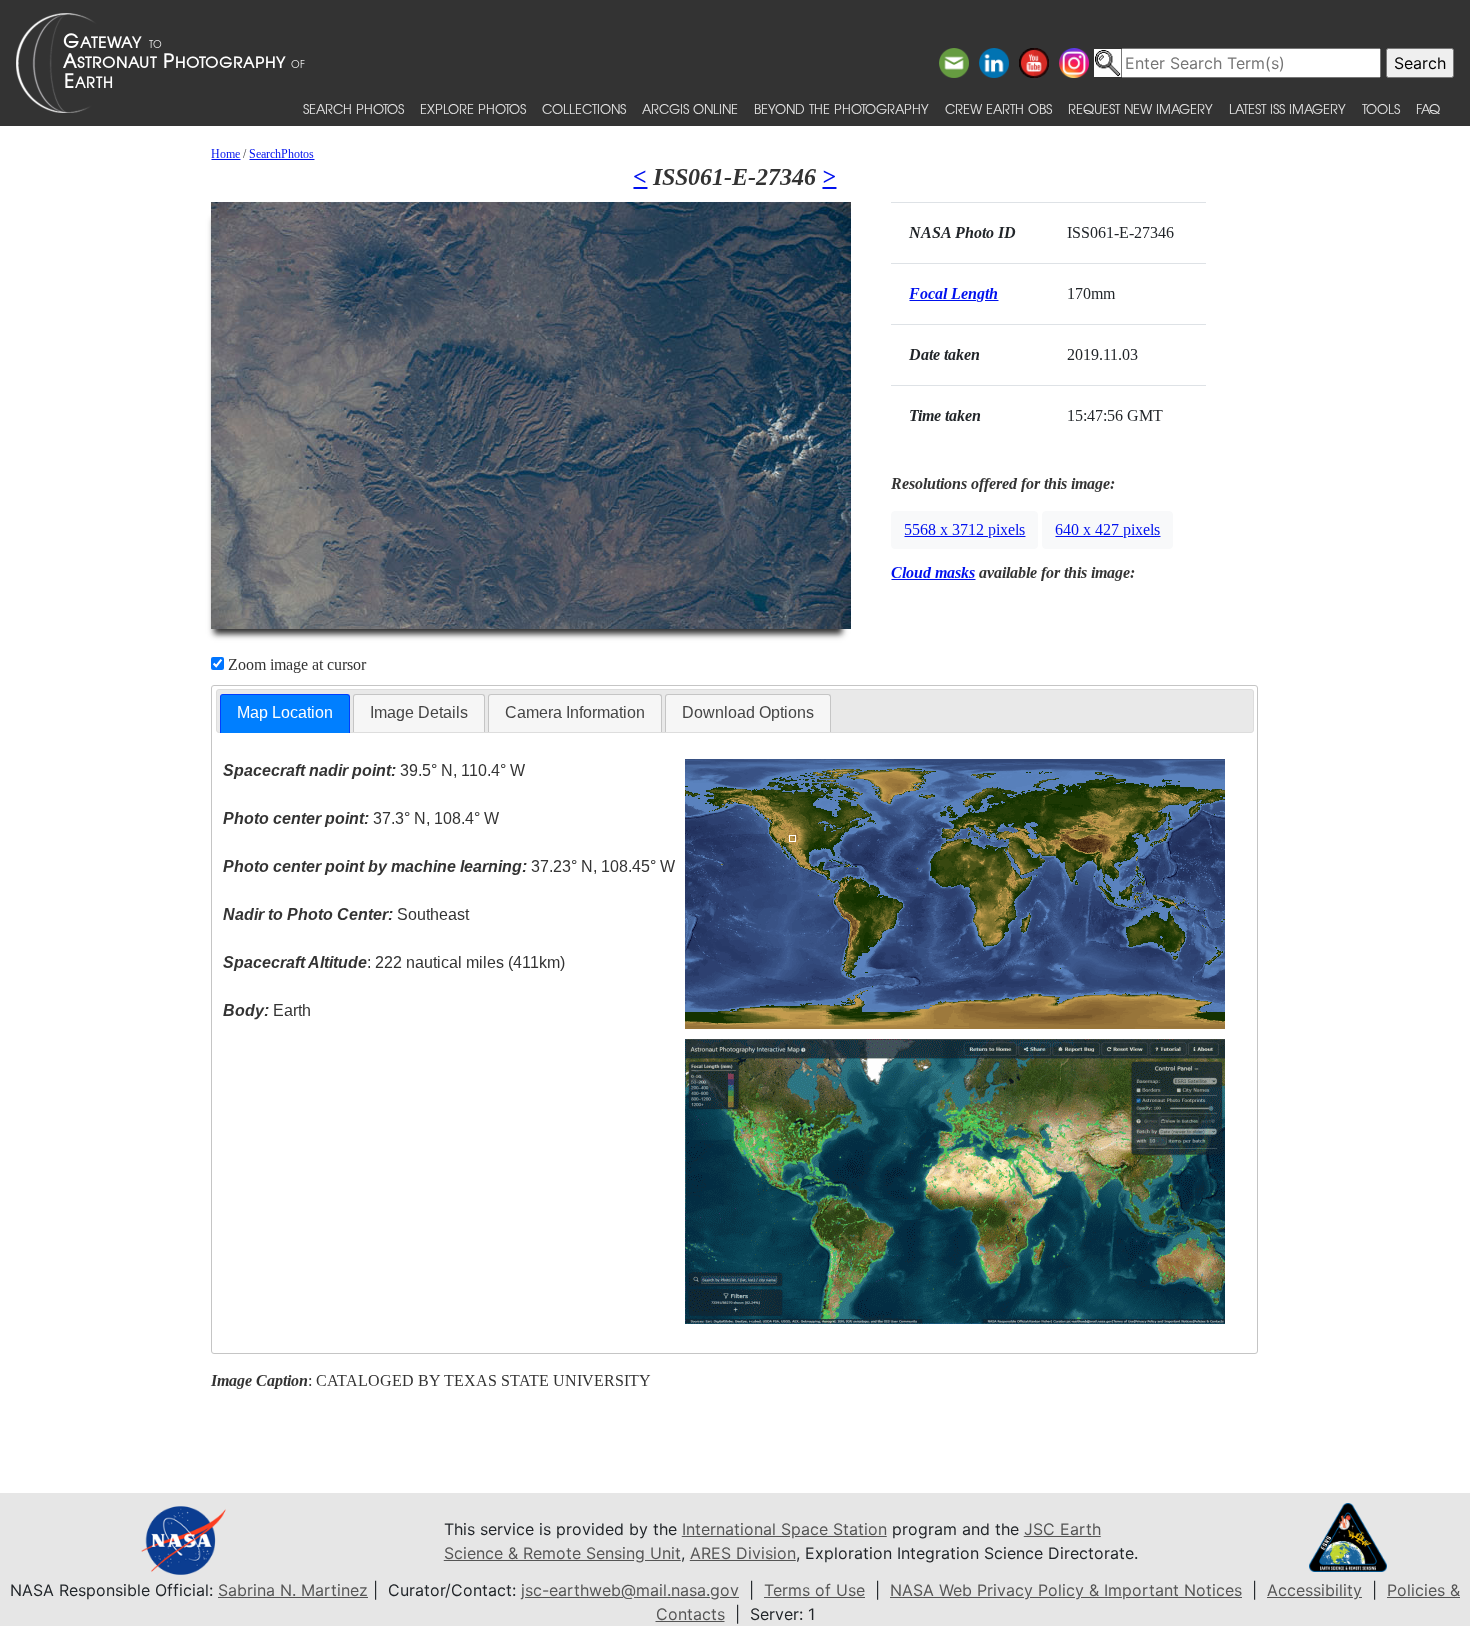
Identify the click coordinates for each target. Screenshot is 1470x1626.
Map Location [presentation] (285, 712)
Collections (584, 108)
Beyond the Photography (841, 108)
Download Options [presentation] (748, 712)
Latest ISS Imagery (1287, 108)
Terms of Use (814, 1590)
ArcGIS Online (690, 108)
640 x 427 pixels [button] (1107, 529)
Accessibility (1314, 1590)
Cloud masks (933, 572)
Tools (1381, 108)
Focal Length (953, 293)
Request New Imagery (1140, 108)
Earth (267, 1010)
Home (225, 154)
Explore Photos (473, 108)
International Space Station (784, 1529)
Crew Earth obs (998, 108)
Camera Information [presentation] (575, 712)
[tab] (285, 713)
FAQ (1428, 108)
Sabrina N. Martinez (293, 1590)
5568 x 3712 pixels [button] (964, 529)
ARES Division (743, 1553)
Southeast (346, 914)
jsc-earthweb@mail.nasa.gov (630, 1590)
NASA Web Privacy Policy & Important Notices (1066, 1590)
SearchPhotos (281, 154)
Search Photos (353, 108)
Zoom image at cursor (295, 664)
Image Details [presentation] (419, 712)
